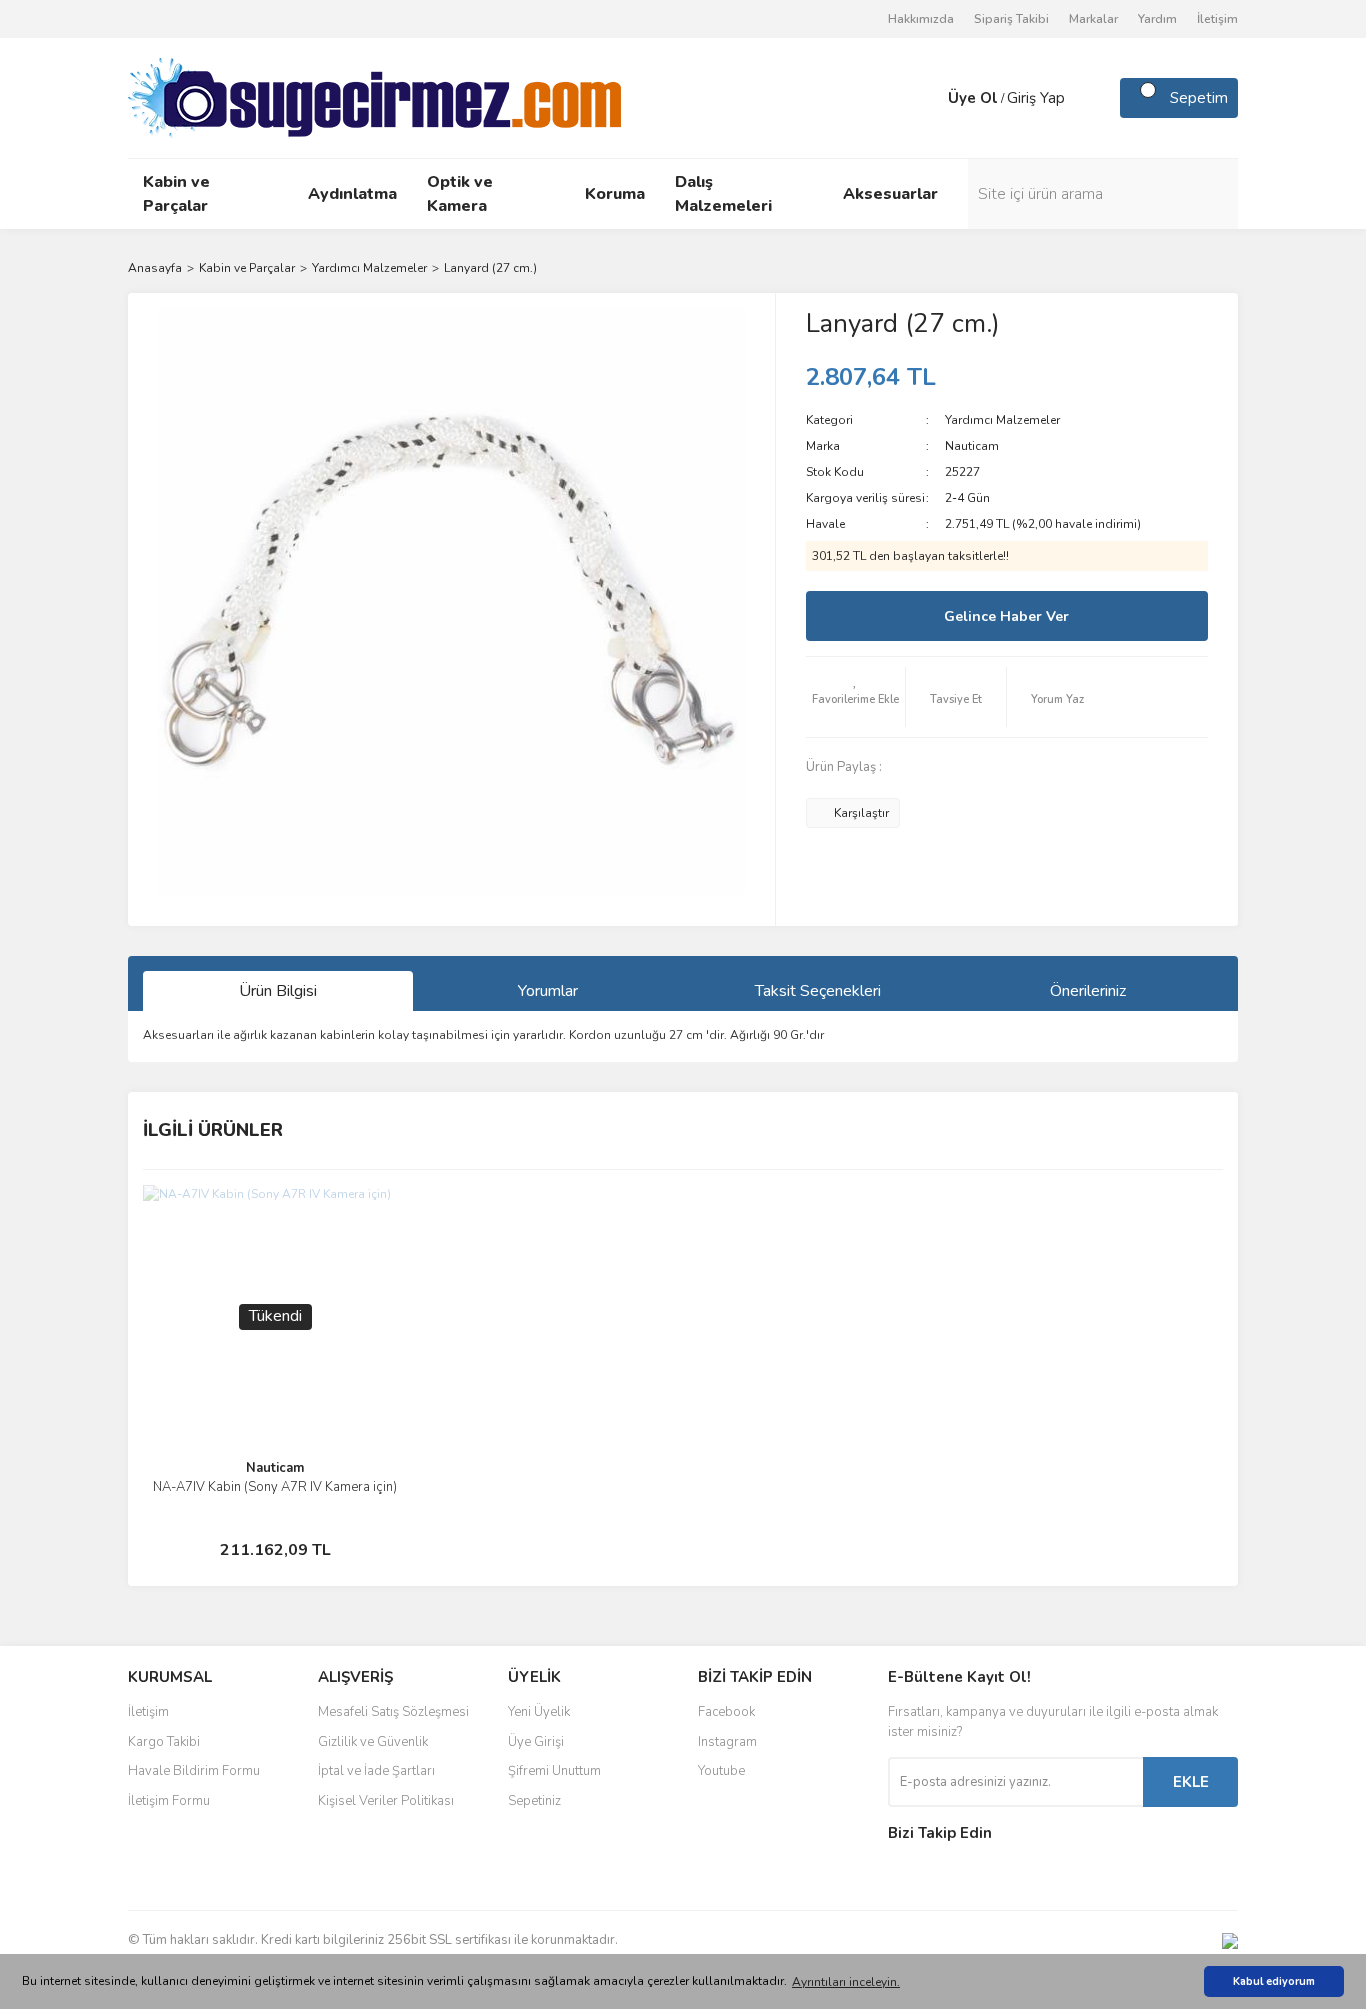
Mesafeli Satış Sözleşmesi (393, 1712)
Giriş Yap (1036, 98)
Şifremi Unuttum (554, 1771)
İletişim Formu (169, 1801)
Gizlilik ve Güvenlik (373, 1742)
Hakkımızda (921, 19)
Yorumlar (548, 991)
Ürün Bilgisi (278, 991)
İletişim (1217, 19)
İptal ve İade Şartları (376, 1771)
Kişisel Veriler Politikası (386, 1801)
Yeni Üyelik (539, 1712)
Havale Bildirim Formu (194, 1771)
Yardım (1157, 19)
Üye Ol (973, 98)
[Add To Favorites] (856, 697)
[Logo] (374, 97)
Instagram (727, 1742)
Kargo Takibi (164, 1742)
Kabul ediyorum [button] (1274, 1981)
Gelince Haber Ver (1006, 616)
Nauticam (972, 446)
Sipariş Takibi (1011, 19)
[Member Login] (928, 98)
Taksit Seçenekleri (818, 991)
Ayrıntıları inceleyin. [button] (846, 1982)
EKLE (1191, 1782)
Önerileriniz (1088, 991)
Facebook (726, 1712)
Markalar (1093, 19)
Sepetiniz (534, 1801)
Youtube (721, 1771)
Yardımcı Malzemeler (1002, 420)
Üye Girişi (536, 1742)
